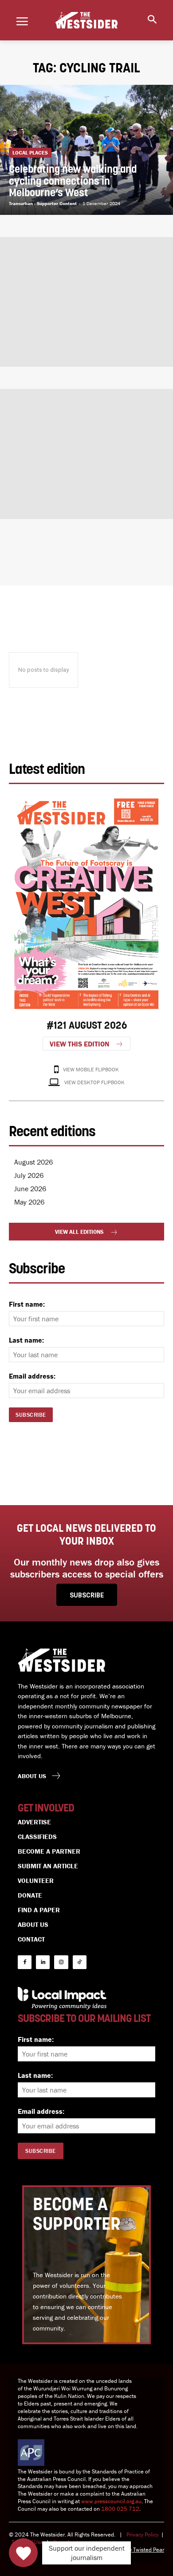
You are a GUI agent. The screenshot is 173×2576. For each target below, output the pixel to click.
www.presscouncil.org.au (111, 2501)
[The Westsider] (86, 20)
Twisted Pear (149, 2550)
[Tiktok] (80, 1962)
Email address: (32, 1376)
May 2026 (29, 1202)
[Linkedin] (43, 1962)
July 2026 (29, 1175)
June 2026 (30, 1189)
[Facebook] (25, 1962)
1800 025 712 (120, 2509)
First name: (27, 1304)
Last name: (26, 1340)
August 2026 (33, 1162)
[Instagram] (61, 1962)
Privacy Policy (142, 2534)
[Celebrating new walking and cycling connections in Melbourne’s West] (86, 150)
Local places (30, 153)
